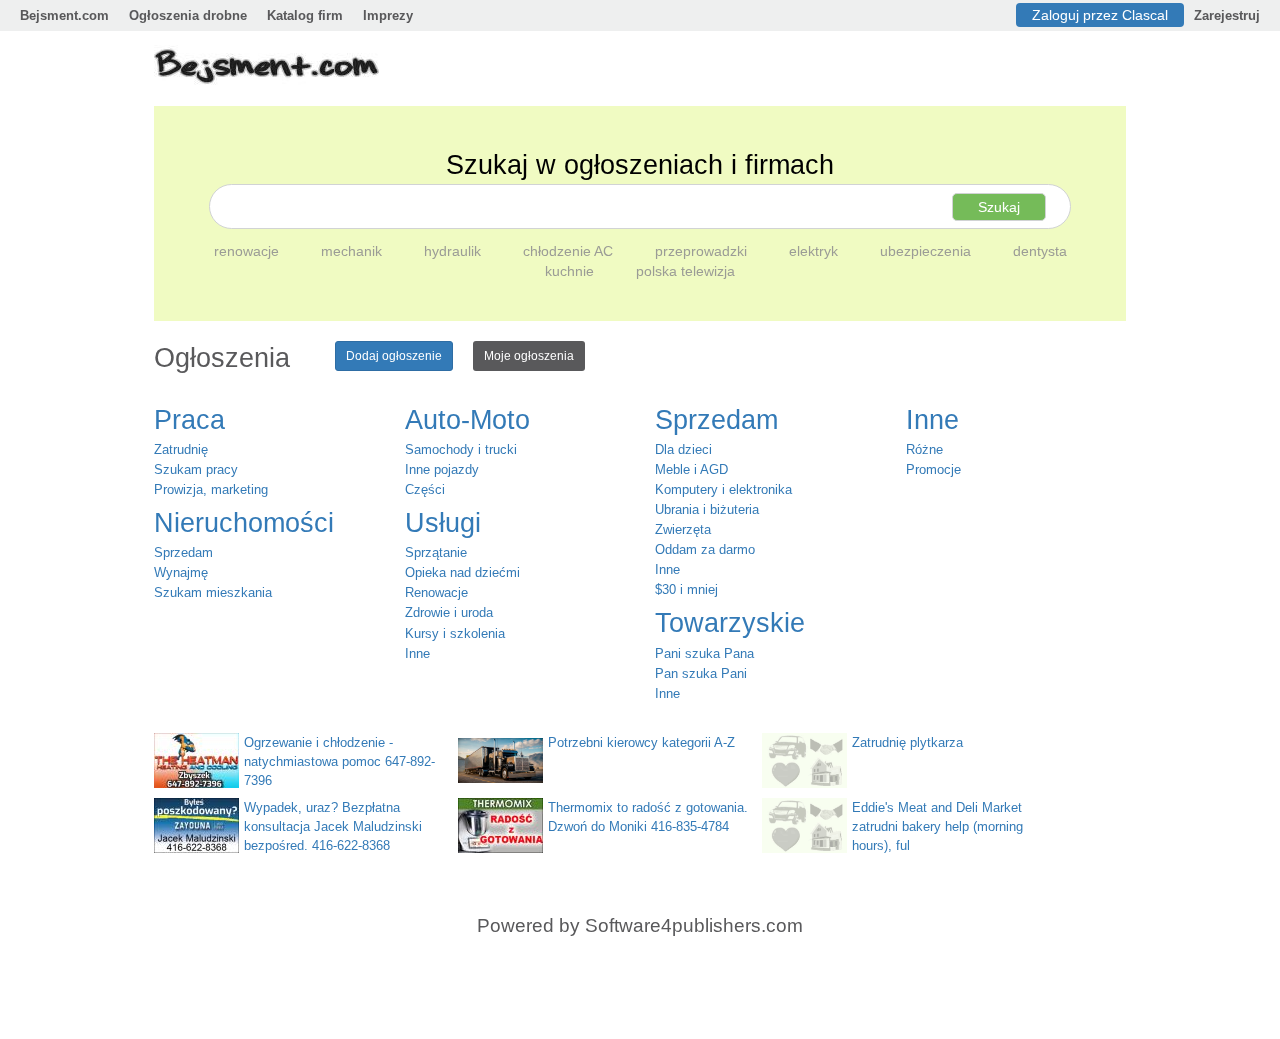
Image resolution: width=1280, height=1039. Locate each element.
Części (425, 489)
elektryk (815, 251)
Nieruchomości (244, 523)
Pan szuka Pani (701, 673)
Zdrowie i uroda (449, 612)
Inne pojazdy (442, 469)
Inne (417, 653)
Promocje (933, 469)
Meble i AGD (691, 469)
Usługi (443, 523)
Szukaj (999, 207)
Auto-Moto (467, 420)
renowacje (248, 251)
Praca (189, 420)
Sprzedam (183, 552)
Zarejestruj (1227, 15)
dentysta (1040, 251)
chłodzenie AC (570, 251)
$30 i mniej (686, 589)
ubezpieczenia (927, 251)
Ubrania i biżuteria (707, 509)
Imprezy (388, 15)
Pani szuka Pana (704, 653)
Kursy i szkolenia (455, 633)
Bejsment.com (64, 15)
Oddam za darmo (705, 549)
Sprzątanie (436, 552)
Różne (924, 449)
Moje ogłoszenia (529, 356)
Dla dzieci (683, 449)
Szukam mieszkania (213, 592)
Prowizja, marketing (211, 489)
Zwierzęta (683, 529)
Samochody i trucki (461, 449)
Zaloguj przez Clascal (1100, 15)
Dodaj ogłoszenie (394, 356)
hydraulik (454, 251)
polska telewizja (685, 271)
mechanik (353, 251)
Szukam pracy (196, 469)
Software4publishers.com (694, 925)
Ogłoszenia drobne (188, 15)
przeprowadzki (703, 251)
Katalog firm (305, 15)
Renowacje (436, 592)
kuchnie (571, 271)
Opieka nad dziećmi (462, 572)
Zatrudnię (181, 449)
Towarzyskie (730, 623)
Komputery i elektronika (723, 489)
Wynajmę (181, 572)
